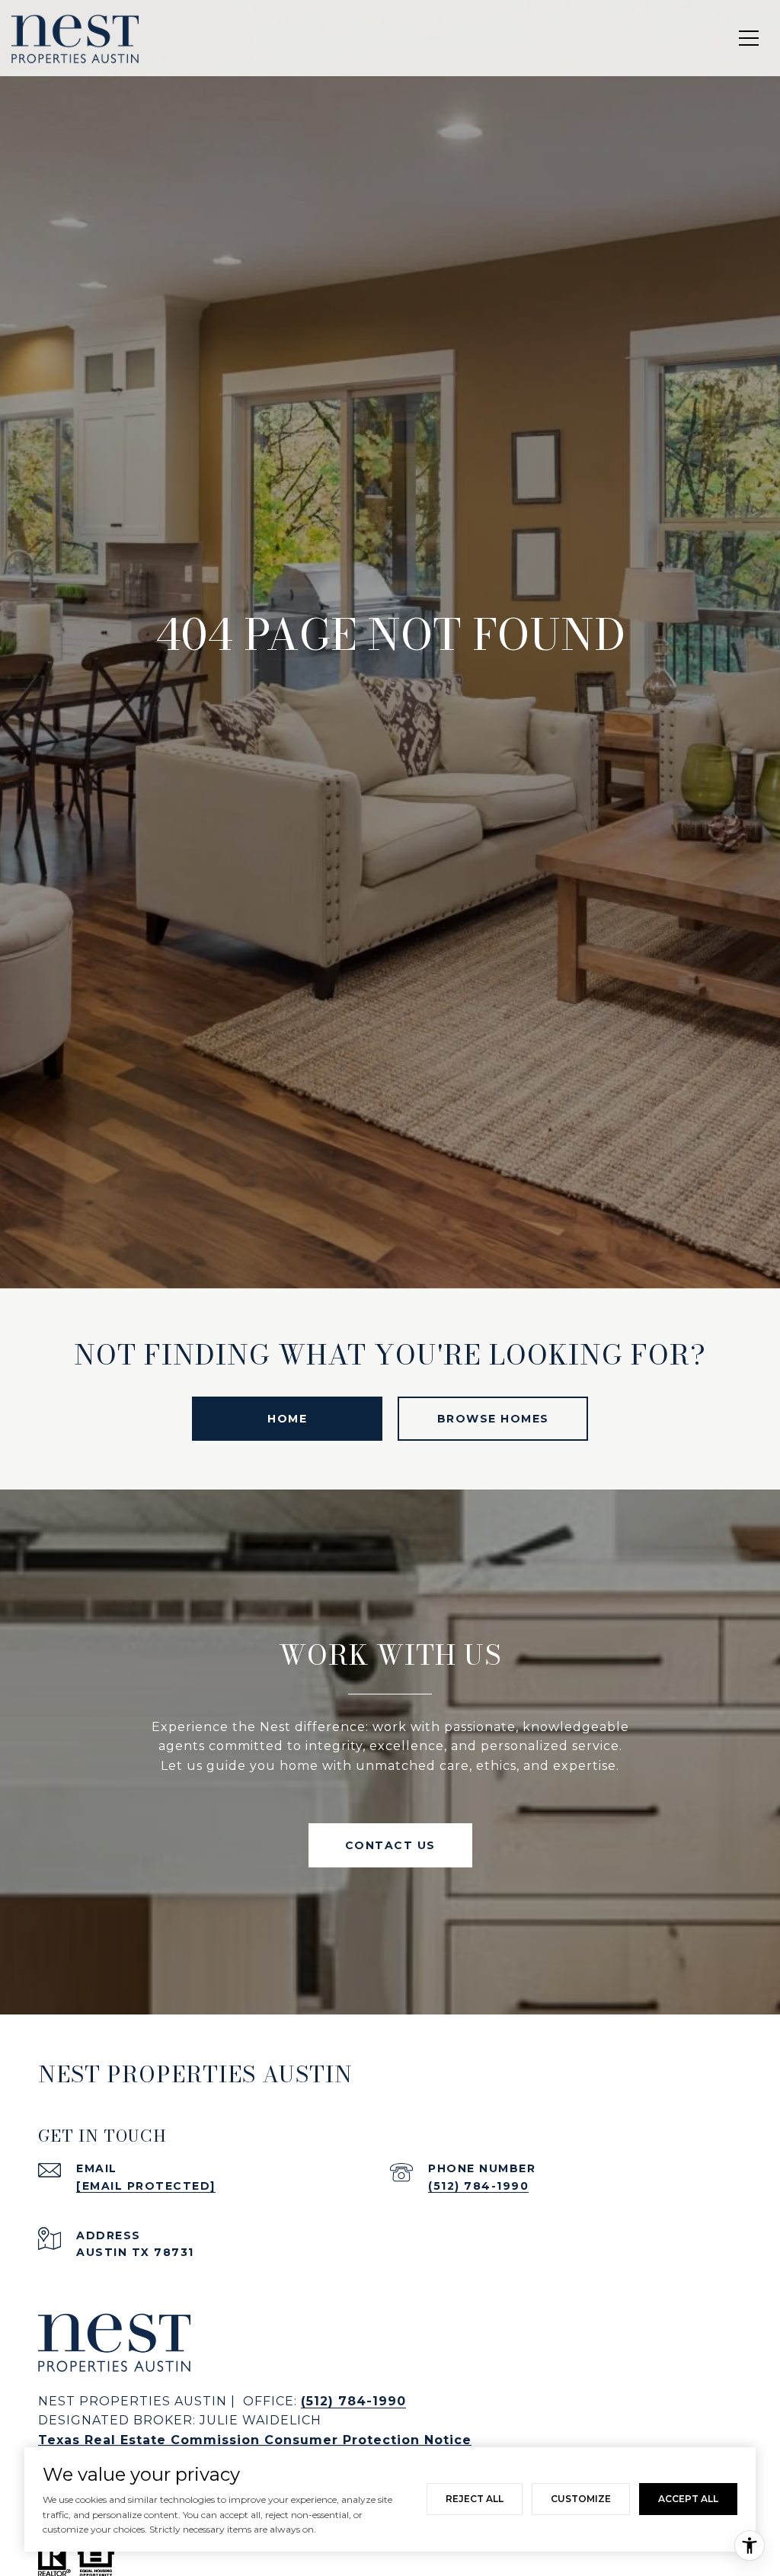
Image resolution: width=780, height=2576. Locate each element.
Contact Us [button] (390, 1845)
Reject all (475, 2499)
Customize (581, 2499)
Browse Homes (493, 1419)
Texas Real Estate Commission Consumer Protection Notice (255, 2440)
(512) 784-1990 (478, 2186)
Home (287, 1419)
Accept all (688, 2499)
